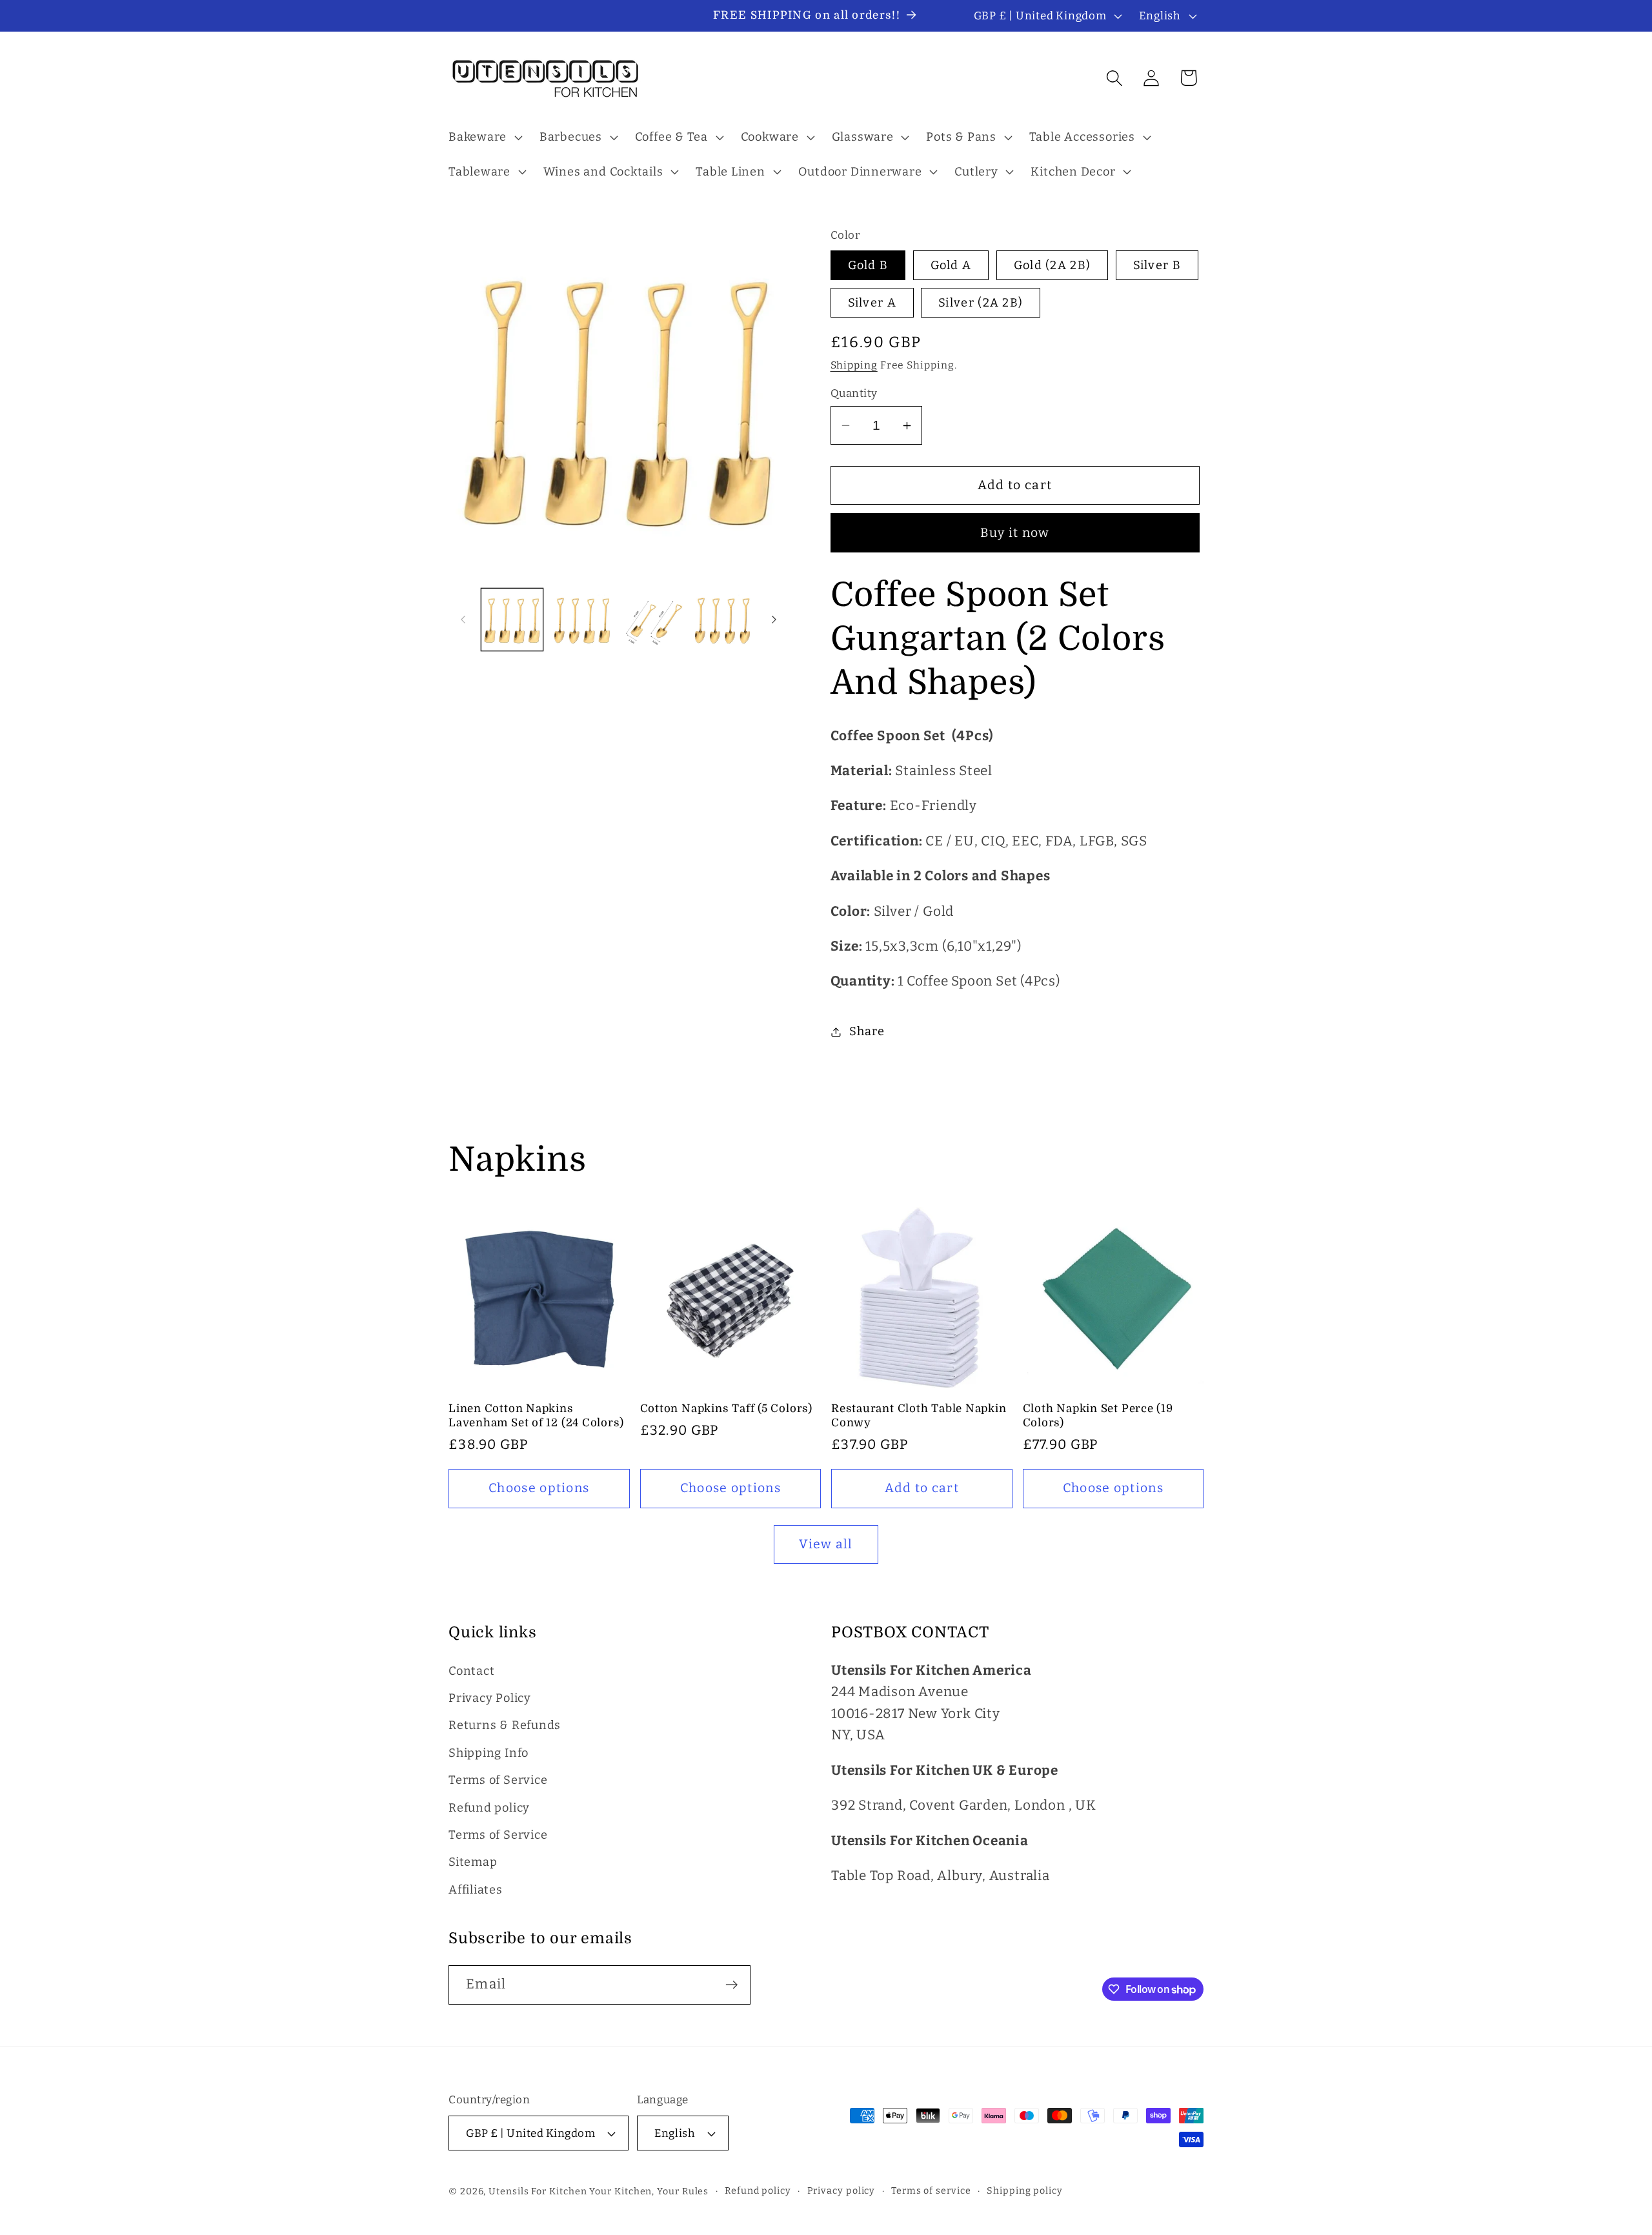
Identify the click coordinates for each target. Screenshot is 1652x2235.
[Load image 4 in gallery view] (723, 620)
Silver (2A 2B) (981, 303)
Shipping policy (1025, 2191)
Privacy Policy (490, 1698)
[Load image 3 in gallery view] (652, 620)
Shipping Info (489, 1753)
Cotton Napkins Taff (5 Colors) (726, 1409)
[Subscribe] (731, 1985)
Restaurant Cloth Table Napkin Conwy (919, 1416)
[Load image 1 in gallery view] (512, 620)
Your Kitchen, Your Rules (649, 2191)
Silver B (1157, 265)
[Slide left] (463, 620)
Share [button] (867, 1031)
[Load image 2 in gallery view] (582, 620)
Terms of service (931, 2191)
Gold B (868, 265)
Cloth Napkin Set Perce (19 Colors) (1098, 1416)
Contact (471, 1671)
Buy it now (1015, 533)
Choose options (539, 1488)
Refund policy (489, 1808)
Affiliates (476, 1890)
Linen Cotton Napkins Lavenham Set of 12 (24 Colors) (536, 1416)
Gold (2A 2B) (1053, 265)
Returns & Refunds (505, 1726)
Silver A (872, 303)
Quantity (854, 393)
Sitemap (473, 1863)
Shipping (854, 365)
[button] (484, 137)
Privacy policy (841, 2191)
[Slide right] (774, 620)
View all (826, 1544)
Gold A (951, 265)
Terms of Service (498, 1780)
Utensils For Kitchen (538, 2191)
